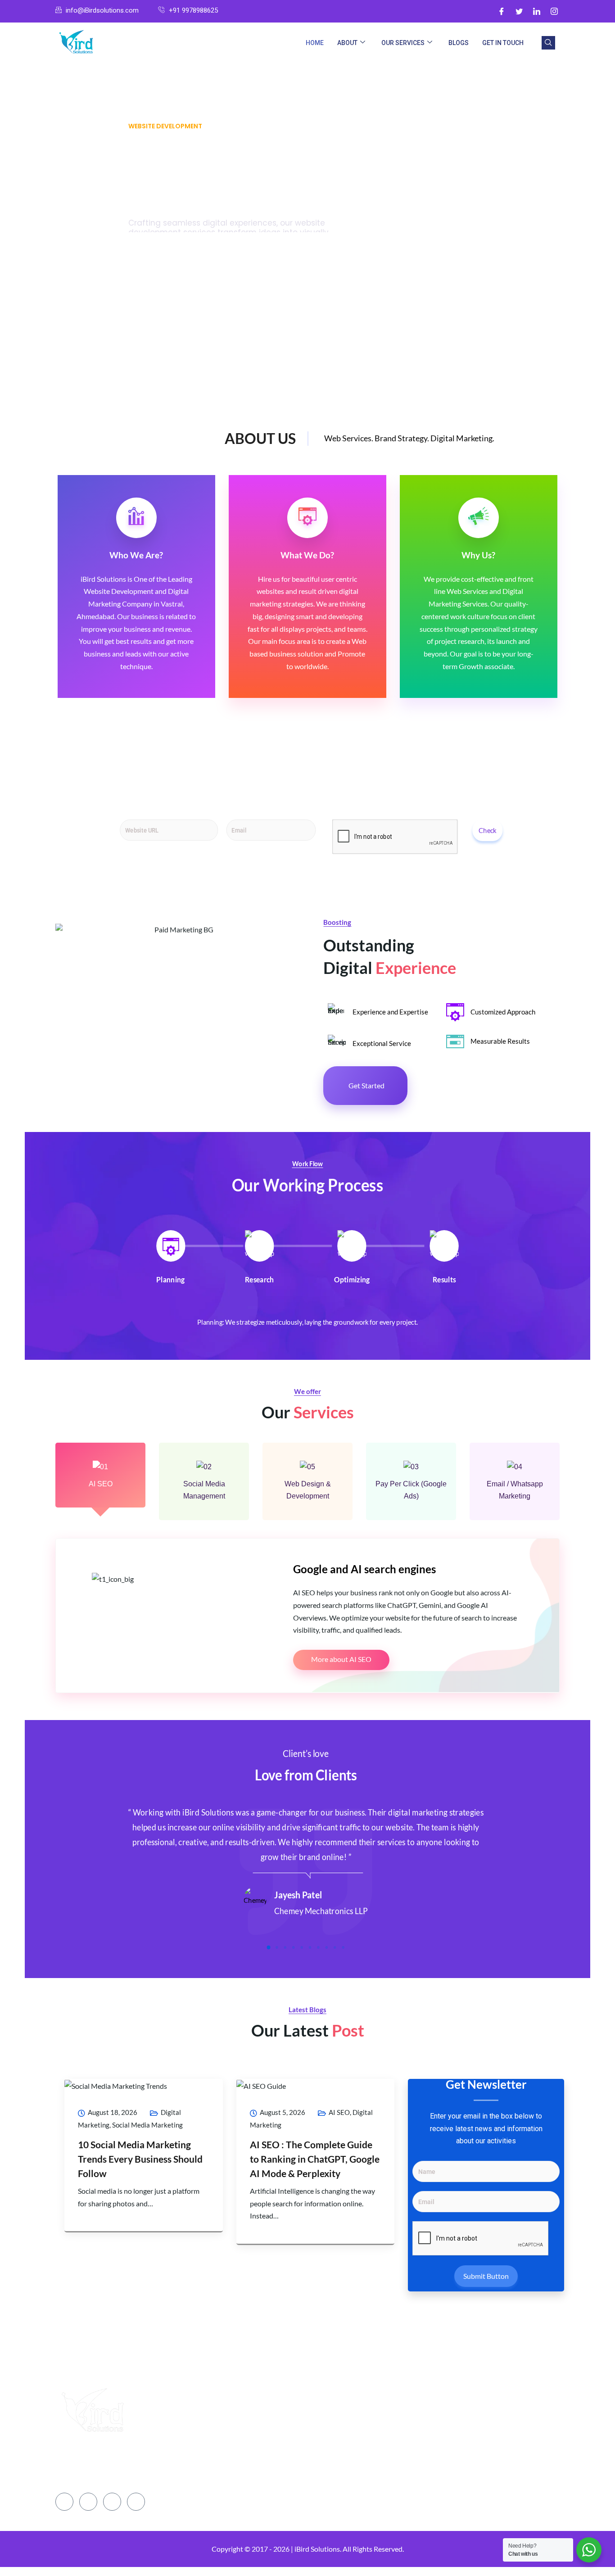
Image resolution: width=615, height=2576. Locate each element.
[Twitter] (519, 11)
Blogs (459, 43)
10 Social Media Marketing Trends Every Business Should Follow (140, 2159)
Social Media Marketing (147, 2125)
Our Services (403, 43)
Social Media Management (204, 1490)
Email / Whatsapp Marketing (515, 1490)
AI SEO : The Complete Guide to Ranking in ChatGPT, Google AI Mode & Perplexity (315, 2159)
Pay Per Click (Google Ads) (411, 1490)
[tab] (171, 1258)
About (347, 43)
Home (315, 43)
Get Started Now (177, 236)
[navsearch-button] (548, 43)
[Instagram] (554, 11)
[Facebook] (502, 11)
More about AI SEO (341, 1659)
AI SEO (101, 1484)
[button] (269, 1947)
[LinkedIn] (537, 11)
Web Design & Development (308, 1490)
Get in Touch (503, 43)
